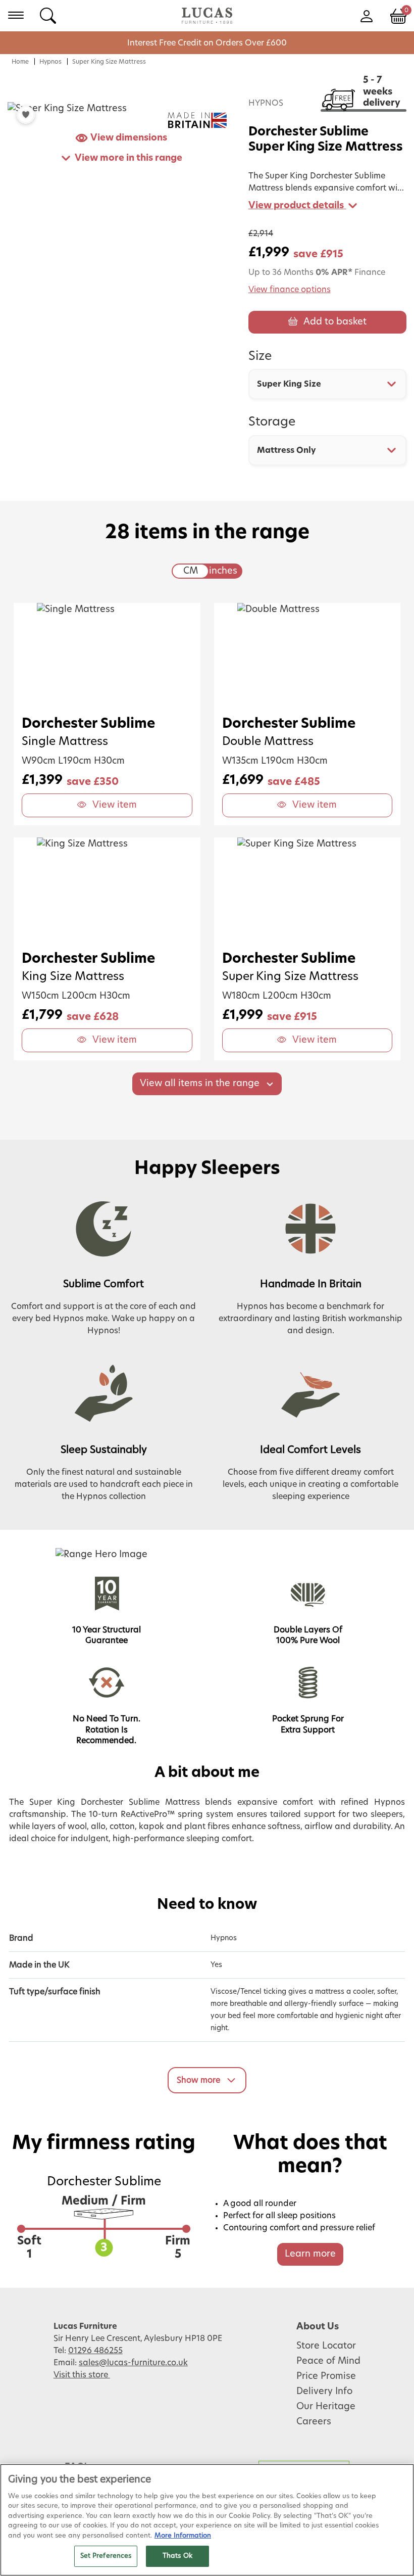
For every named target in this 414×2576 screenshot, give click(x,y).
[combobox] (327, 384)
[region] (207, 2520)
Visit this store (82, 2375)
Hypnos (50, 62)
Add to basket (335, 322)
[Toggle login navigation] (366, 15)
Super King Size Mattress (109, 62)
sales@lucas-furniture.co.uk (133, 2363)
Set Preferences (106, 2556)
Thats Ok (177, 2556)
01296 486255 (95, 2351)
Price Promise (326, 2376)
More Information (183, 2536)
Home (20, 62)
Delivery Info (324, 2392)
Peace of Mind (328, 2361)
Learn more (310, 2254)
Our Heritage (326, 2407)
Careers (314, 2422)
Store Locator (326, 2346)
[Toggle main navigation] (16, 15)
